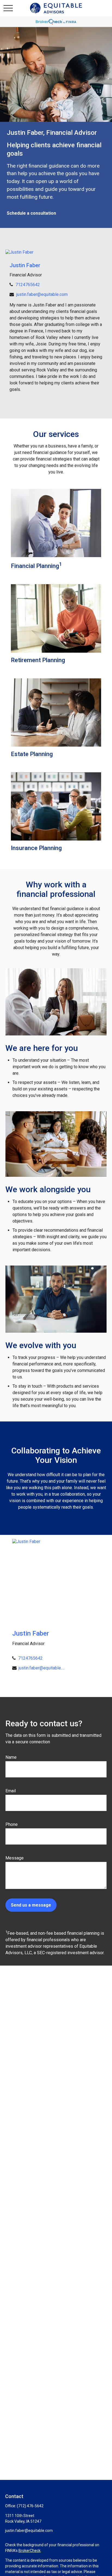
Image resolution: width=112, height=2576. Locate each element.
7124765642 (28, 285)
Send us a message (31, 1905)
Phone (12, 1824)
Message (15, 1858)
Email (11, 1791)
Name (11, 1757)
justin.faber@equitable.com (42, 294)
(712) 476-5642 (30, 2506)
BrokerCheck (29, 2551)
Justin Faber (25, 265)
